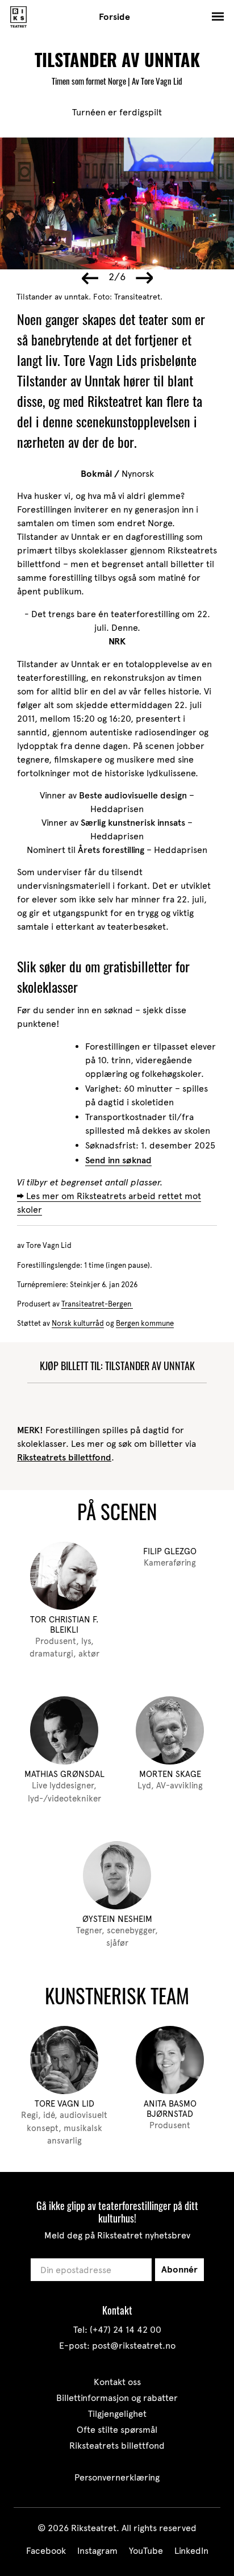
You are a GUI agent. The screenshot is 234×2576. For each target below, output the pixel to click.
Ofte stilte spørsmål (117, 2430)
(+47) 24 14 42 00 (126, 2330)
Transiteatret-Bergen (97, 1304)
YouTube (146, 2551)
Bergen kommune (145, 1323)
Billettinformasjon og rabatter (117, 2398)
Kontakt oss (117, 2382)
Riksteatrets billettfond (64, 1457)
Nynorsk (138, 474)
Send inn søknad (118, 1160)
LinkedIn (191, 2551)
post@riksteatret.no (134, 2346)
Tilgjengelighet (117, 2414)
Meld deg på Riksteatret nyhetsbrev (117, 2235)
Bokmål (97, 474)
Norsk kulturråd (78, 1323)
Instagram (97, 2551)
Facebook (46, 2551)
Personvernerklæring (117, 2477)
